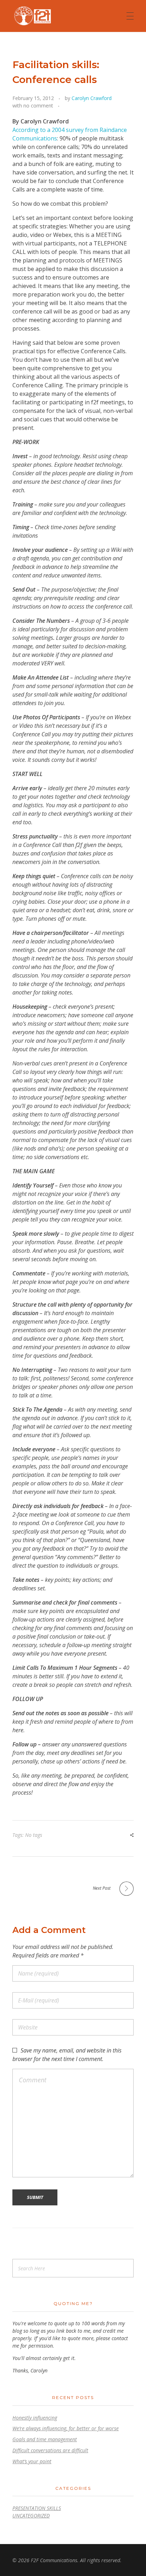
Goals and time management (45, 2439)
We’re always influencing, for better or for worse (66, 2428)
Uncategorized (31, 2516)
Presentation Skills (37, 2508)
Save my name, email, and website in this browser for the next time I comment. (67, 2055)
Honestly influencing (35, 2418)
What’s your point (32, 2461)
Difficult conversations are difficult (50, 2450)
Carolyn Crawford (92, 98)
